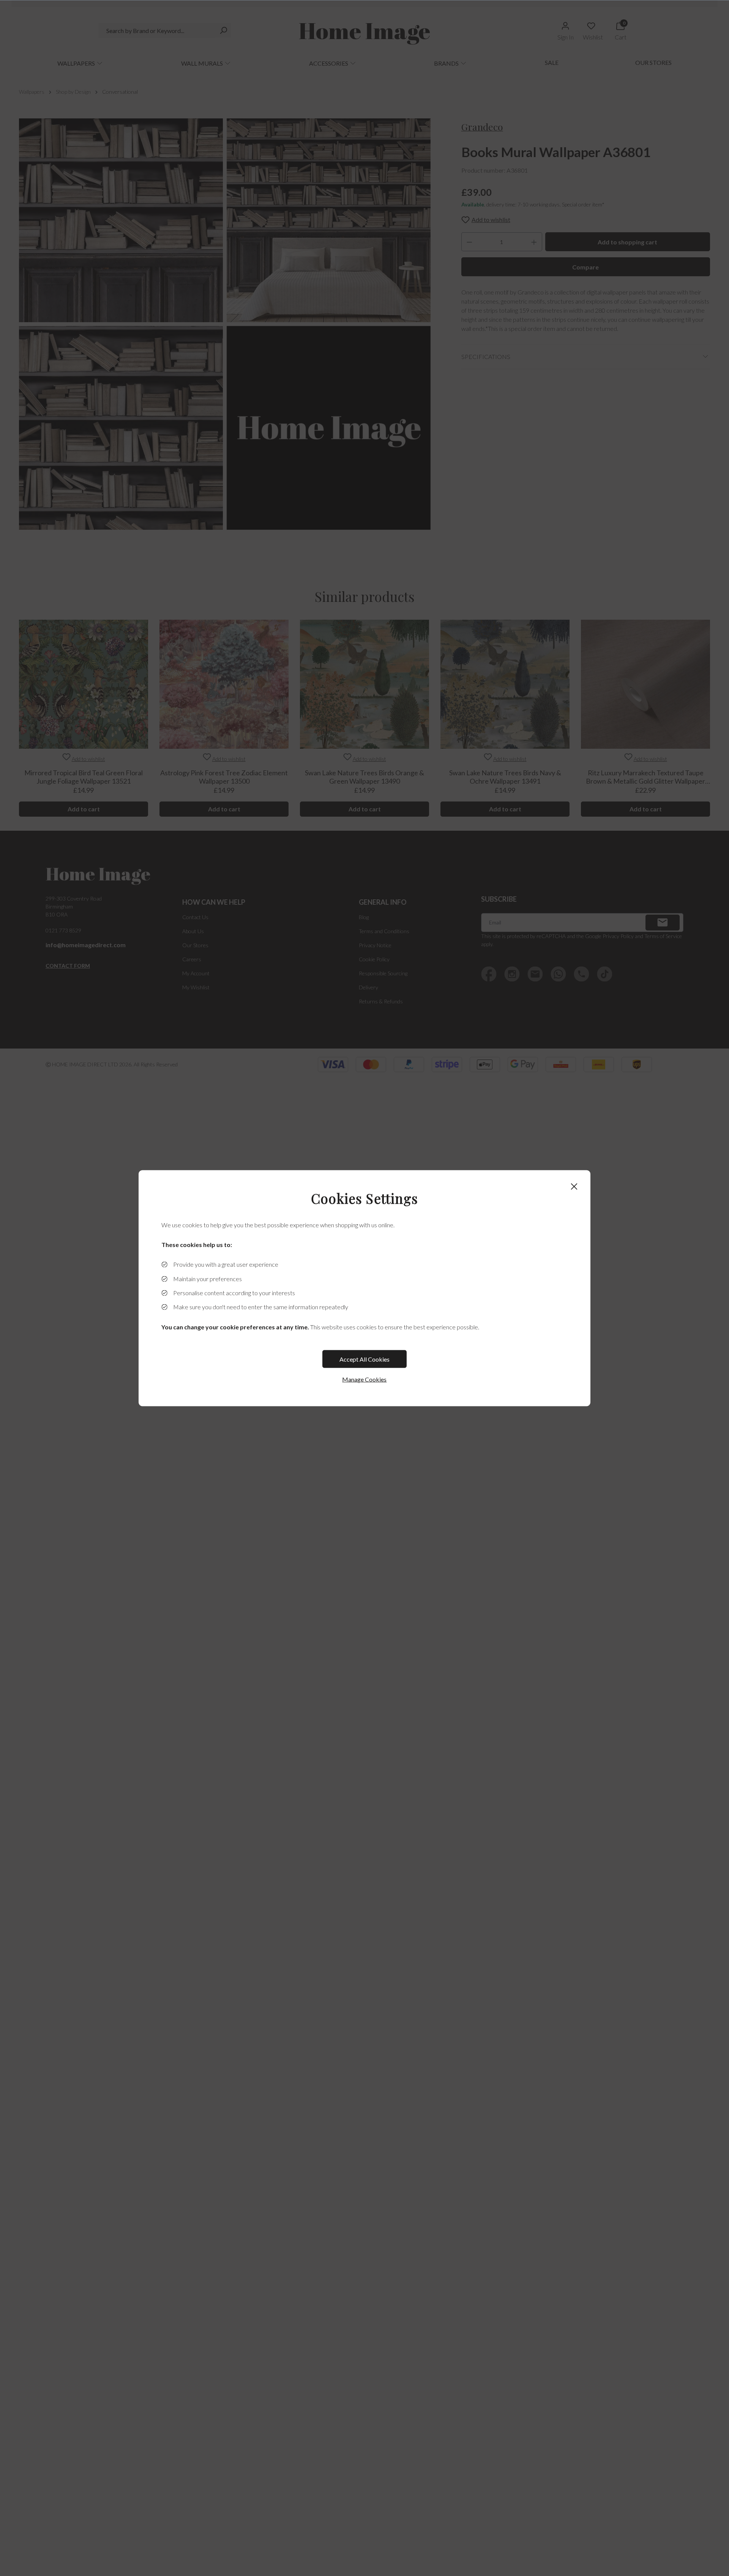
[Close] (574, 1186)
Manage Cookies (364, 1379)
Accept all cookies (364, 1359)
